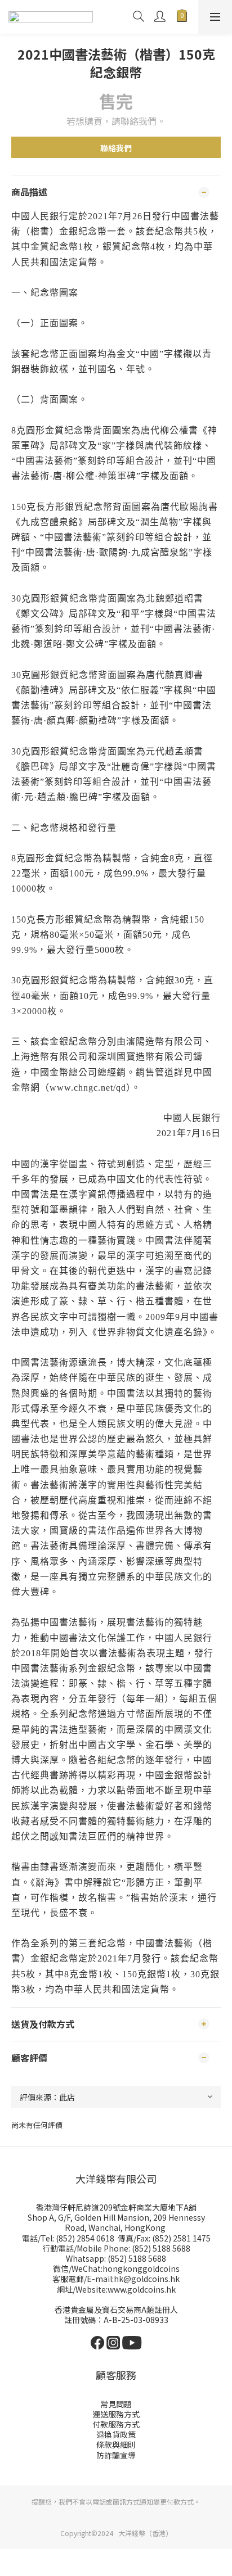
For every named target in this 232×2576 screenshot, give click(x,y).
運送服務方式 (116, 2414)
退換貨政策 (116, 2434)
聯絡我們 (116, 148)
